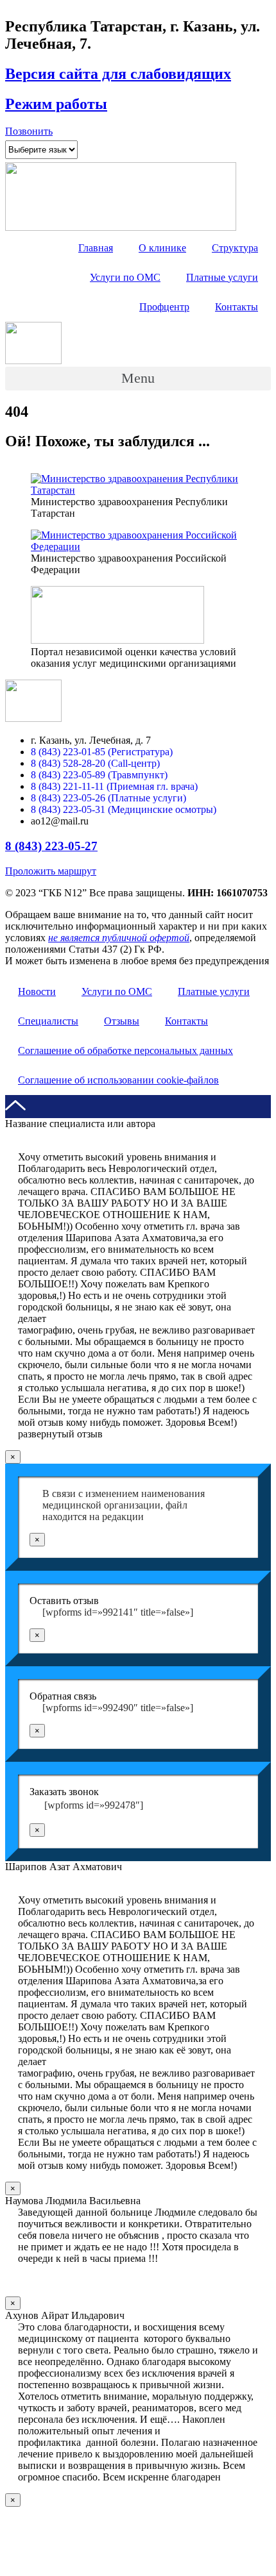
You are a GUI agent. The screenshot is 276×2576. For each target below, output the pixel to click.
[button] (29, 131)
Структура (235, 248)
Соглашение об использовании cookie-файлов (118, 1080)
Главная (96, 248)
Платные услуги (222, 277)
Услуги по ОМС (125, 277)
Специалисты (48, 1021)
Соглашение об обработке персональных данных (125, 1050)
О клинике (162, 248)
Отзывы (122, 1021)
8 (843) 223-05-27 (51, 846)
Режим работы (56, 104)
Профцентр (164, 307)
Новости (37, 991)
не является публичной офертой (119, 938)
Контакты (237, 307)
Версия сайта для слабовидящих (118, 74)
